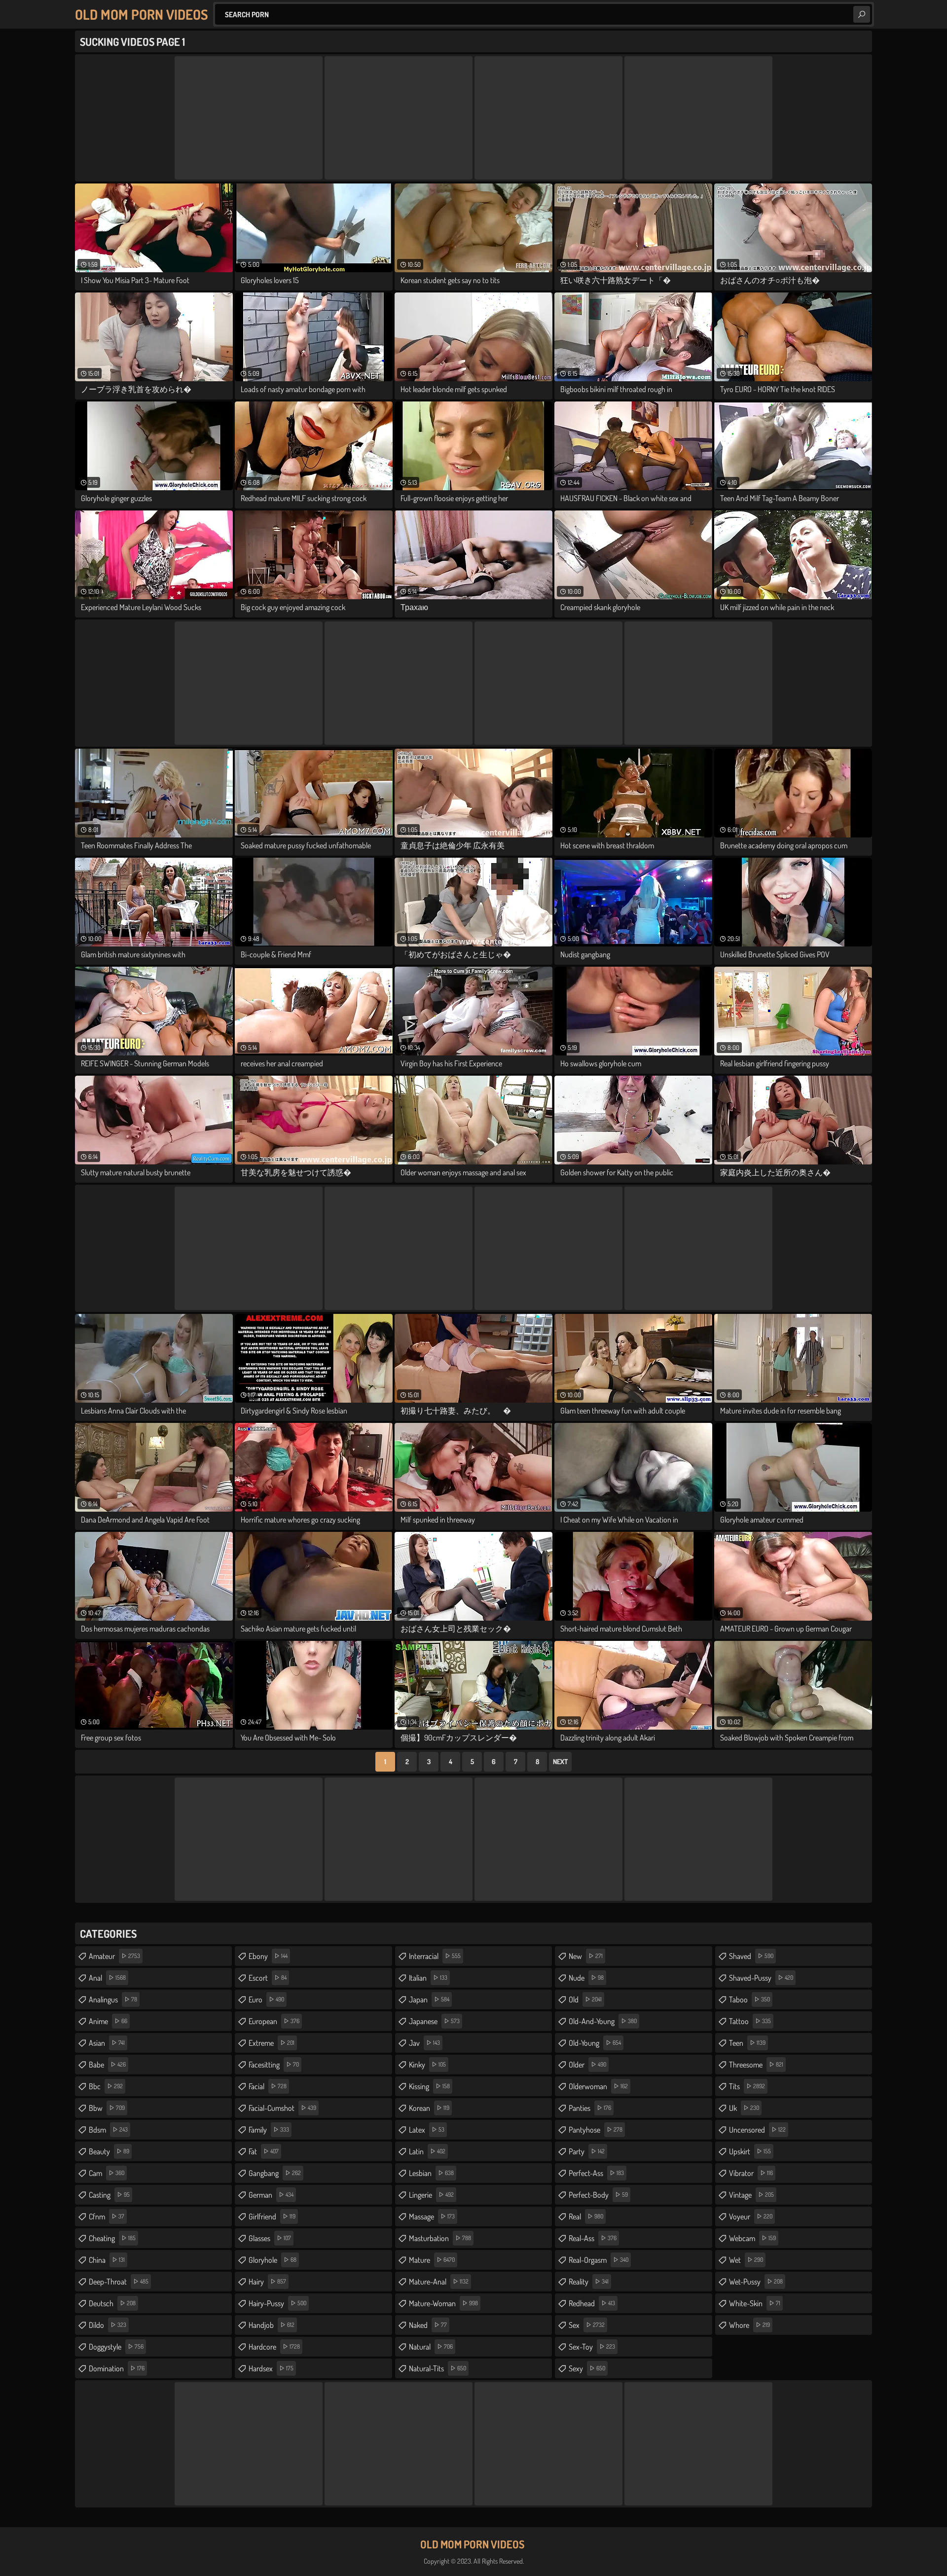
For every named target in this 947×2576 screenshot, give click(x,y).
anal (107, 1978)
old (585, 1999)
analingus (113, 1999)
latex (427, 2130)
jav (424, 2043)
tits (747, 2086)
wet (746, 2260)
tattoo (750, 2021)
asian (107, 2043)
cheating (112, 2238)
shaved (751, 1956)
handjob (272, 2325)
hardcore (274, 2347)
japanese (434, 2021)
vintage (751, 2195)
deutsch (112, 2303)
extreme (272, 2043)
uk (744, 2108)
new (586, 1956)
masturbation (440, 2238)
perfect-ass (596, 2173)
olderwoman (598, 2086)
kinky (427, 2065)
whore (749, 2325)
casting (109, 2195)
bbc (106, 2086)
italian (428, 1978)
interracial (435, 1956)
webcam (752, 2238)
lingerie (431, 2195)
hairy (267, 2282)
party (587, 2151)
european (274, 2021)
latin (427, 2151)
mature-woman (443, 2303)
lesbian (431, 2173)
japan (429, 1999)
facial (268, 2086)
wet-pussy (756, 2282)
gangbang (275, 2173)
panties (590, 2108)
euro (266, 1999)
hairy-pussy (277, 2303)
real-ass (593, 2238)
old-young (595, 2043)
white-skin (755, 2303)
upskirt (750, 2151)
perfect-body (598, 2195)
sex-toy (592, 2347)
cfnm (107, 2216)
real (586, 2216)
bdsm (108, 2130)
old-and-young (603, 2021)
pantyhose (596, 2130)
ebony (268, 1956)
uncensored (757, 2130)
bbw (107, 2108)
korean (429, 2108)
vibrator (751, 2173)
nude (586, 1978)
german (271, 2195)
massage (432, 2216)
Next (560, 1761)
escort (268, 1978)
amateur (114, 1956)
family (269, 2130)
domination (117, 2368)
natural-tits (437, 2368)
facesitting (274, 2065)
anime (108, 2021)
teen (747, 2043)
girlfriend (272, 2216)
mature (432, 2260)
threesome (756, 2065)
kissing (429, 2086)
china (107, 2260)
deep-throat (119, 2282)
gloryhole (273, 2260)
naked (428, 2325)
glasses (270, 2238)
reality (589, 2282)
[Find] (862, 14)
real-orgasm (599, 2260)
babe (107, 2065)
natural (431, 2347)
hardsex (271, 2368)
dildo (108, 2325)
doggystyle (116, 2347)
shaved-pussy (761, 1978)
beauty (109, 2151)
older (587, 2065)
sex (587, 2325)
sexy (587, 2368)
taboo (749, 1999)
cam (107, 2173)
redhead (592, 2303)
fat (264, 2151)
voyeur (751, 2216)
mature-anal (439, 2282)
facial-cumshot (282, 2108)
